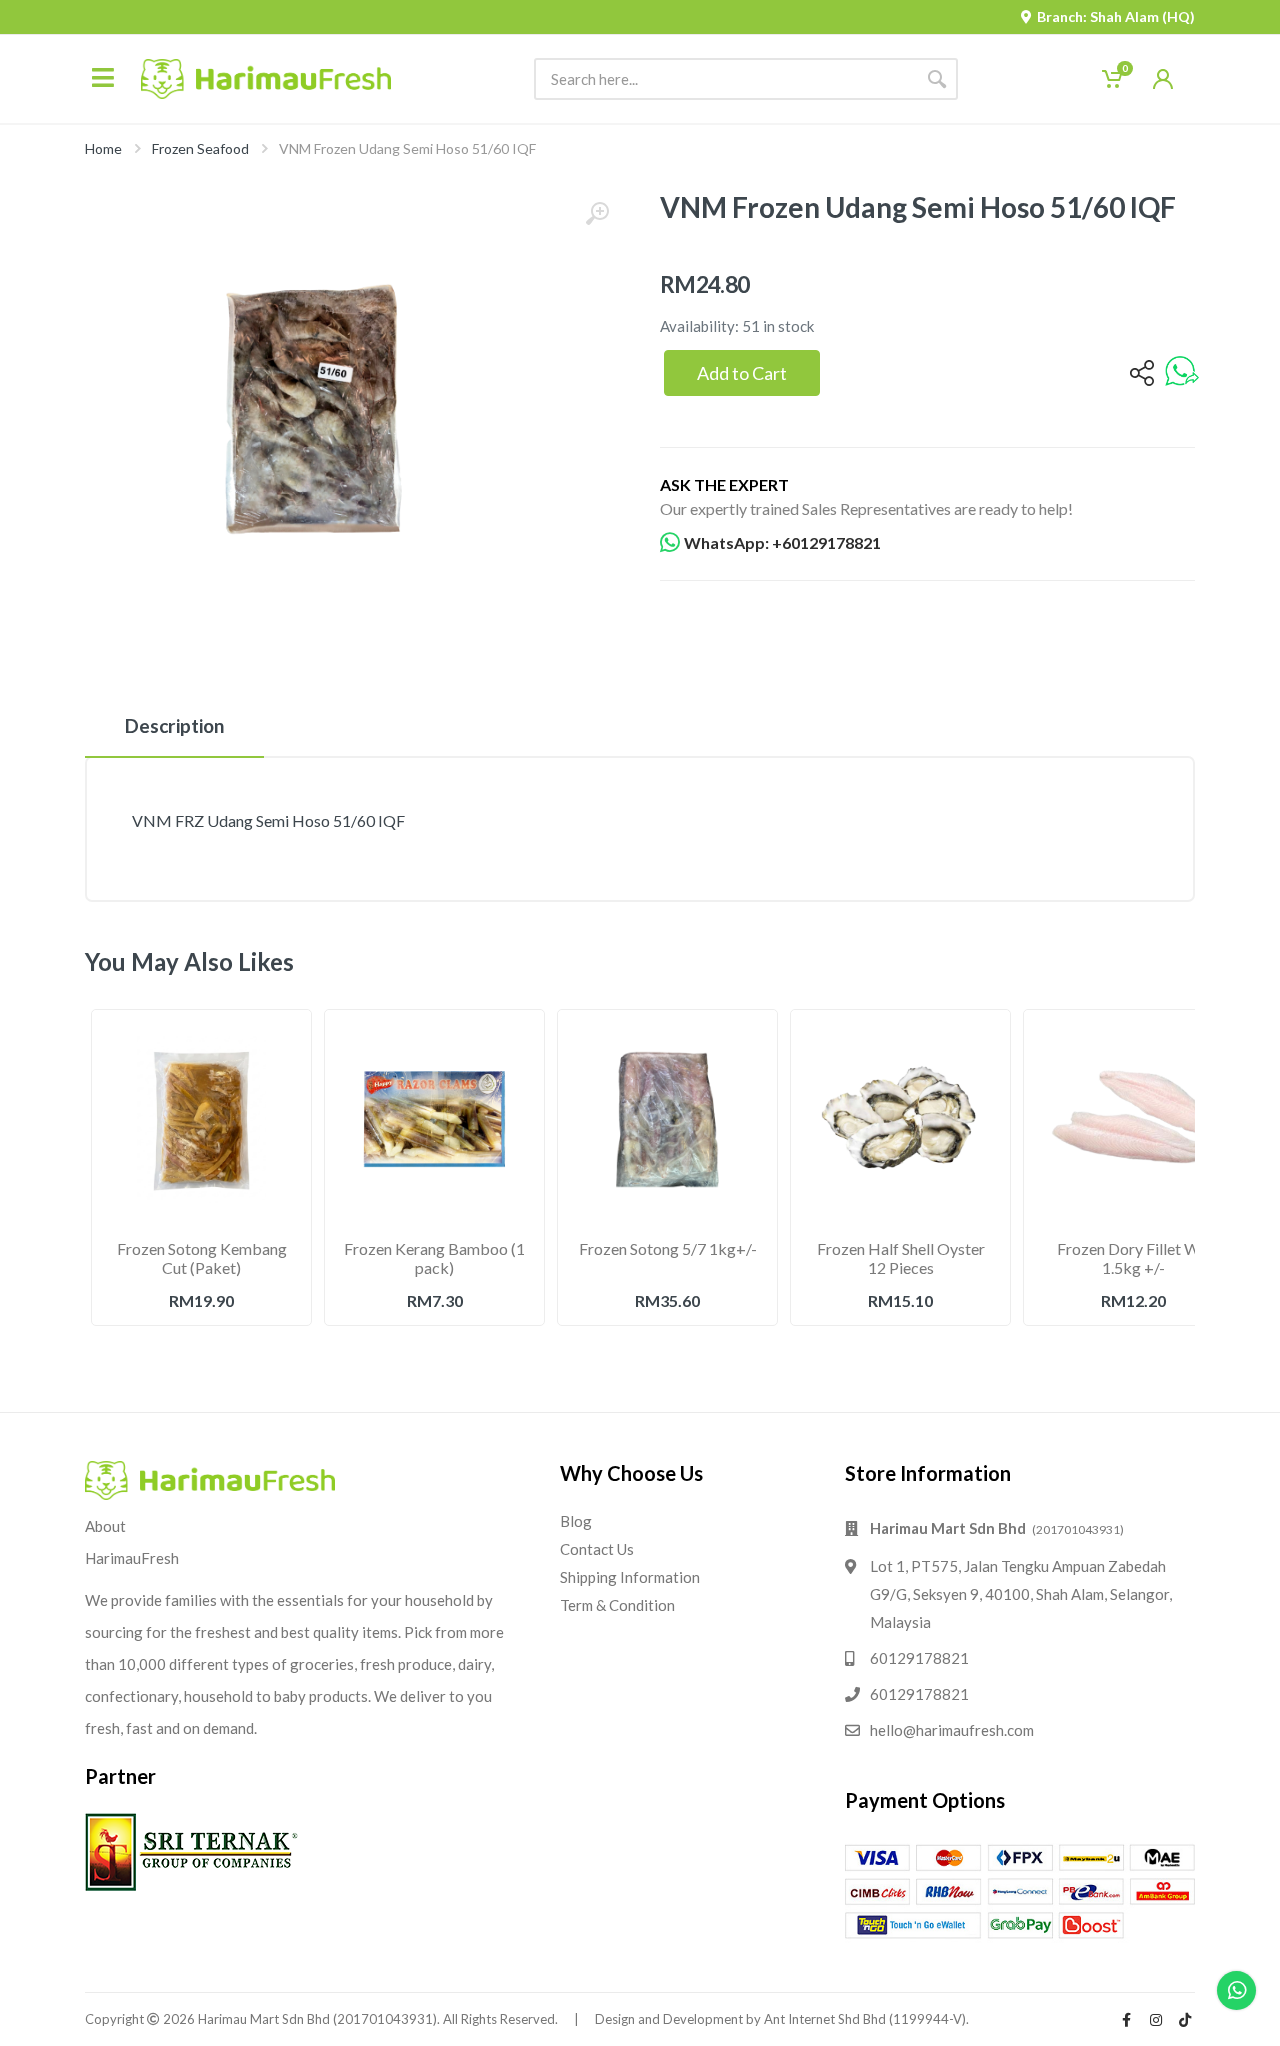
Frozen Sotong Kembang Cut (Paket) (202, 1258)
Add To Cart (202, 1344)
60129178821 (919, 1658)
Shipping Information (630, 1577)
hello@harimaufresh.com (952, 1730)
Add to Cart (742, 373)
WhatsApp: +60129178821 (782, 542)
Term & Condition (617, 1605)
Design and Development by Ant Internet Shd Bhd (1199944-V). (782, 2019)
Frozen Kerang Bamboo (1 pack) (434, 1258)
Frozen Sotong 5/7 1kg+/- (668, 1248)
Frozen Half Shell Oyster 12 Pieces (901, 1258)
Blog (576, 1521)
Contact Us (597, 1549)
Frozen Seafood (200, 148)
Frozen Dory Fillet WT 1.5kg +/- (1134, 1258)
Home (103, 148)
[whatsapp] (1182, 372)
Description (174, 725)
